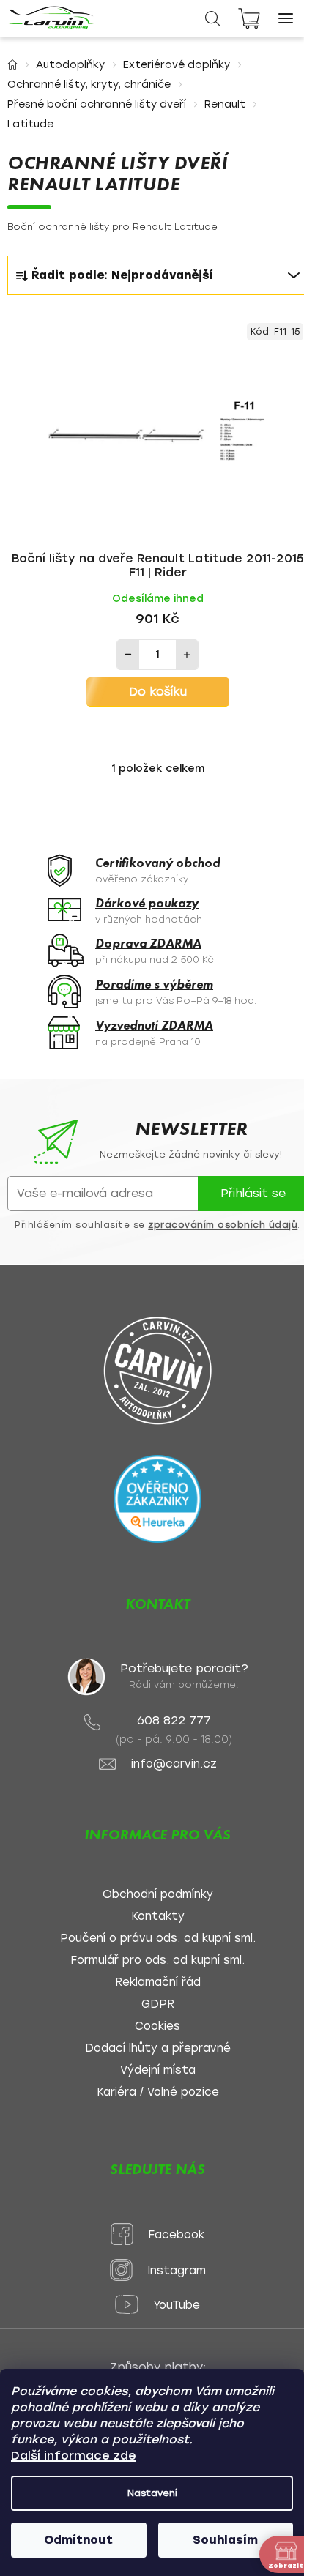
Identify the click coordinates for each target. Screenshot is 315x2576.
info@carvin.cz (174, 1764)
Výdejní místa (158, 2070)
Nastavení (152, 2493)
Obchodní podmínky (158, 1895)
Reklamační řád (158, 1983)
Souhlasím (225, 2540)
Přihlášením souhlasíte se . (157, 1225)
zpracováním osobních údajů (223, 1225)
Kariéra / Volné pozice (158, 2092)
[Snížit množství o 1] (128, 655)
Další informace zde (74, 2456)
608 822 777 (174, 1720)
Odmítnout (78, 2540)
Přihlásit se (253, 1193)
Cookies (157, 2026)
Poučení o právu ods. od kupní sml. (158, 1939)
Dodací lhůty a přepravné (158, 2048)
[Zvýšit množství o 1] (187, 655)
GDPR (158, 2004)
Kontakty (158, 1917)
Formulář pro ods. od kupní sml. (157, 1961)
